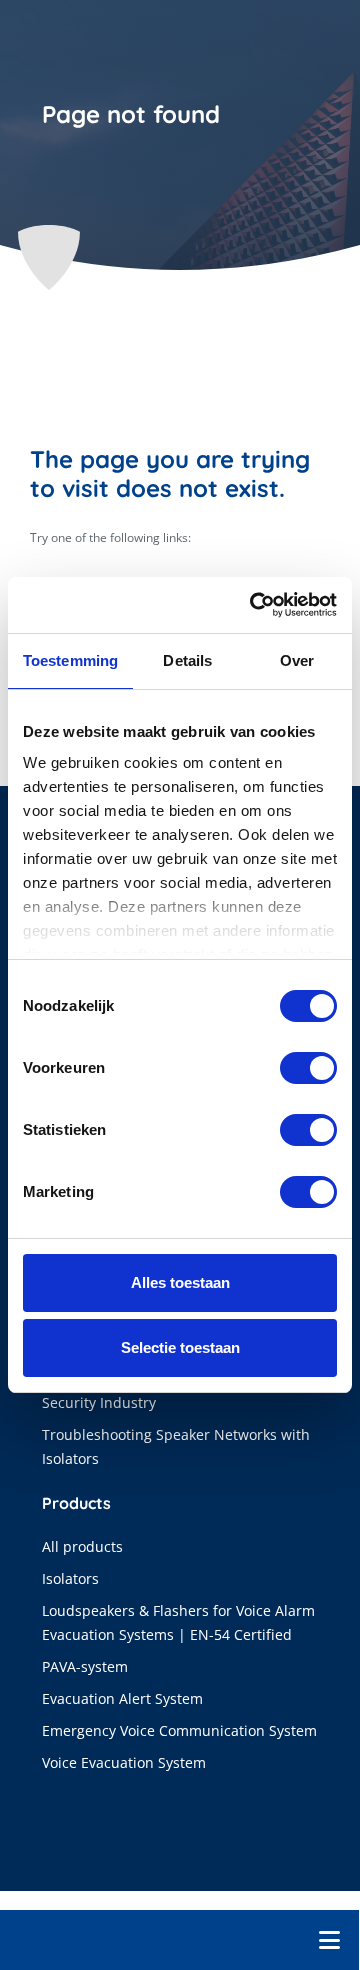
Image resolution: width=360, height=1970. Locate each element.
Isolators (70, 1578)
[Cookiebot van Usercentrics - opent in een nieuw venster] (254, 605)
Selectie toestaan (180, 1347)
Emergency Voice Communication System (179, 1730)
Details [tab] (187, 660)
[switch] (308, 1068)
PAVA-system (85, 1666)
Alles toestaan (180, 1282)
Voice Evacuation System (124, 1762)
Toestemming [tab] (70, 660)
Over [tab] (297, 660)
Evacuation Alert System (122, 1698)
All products (82, 1546)
